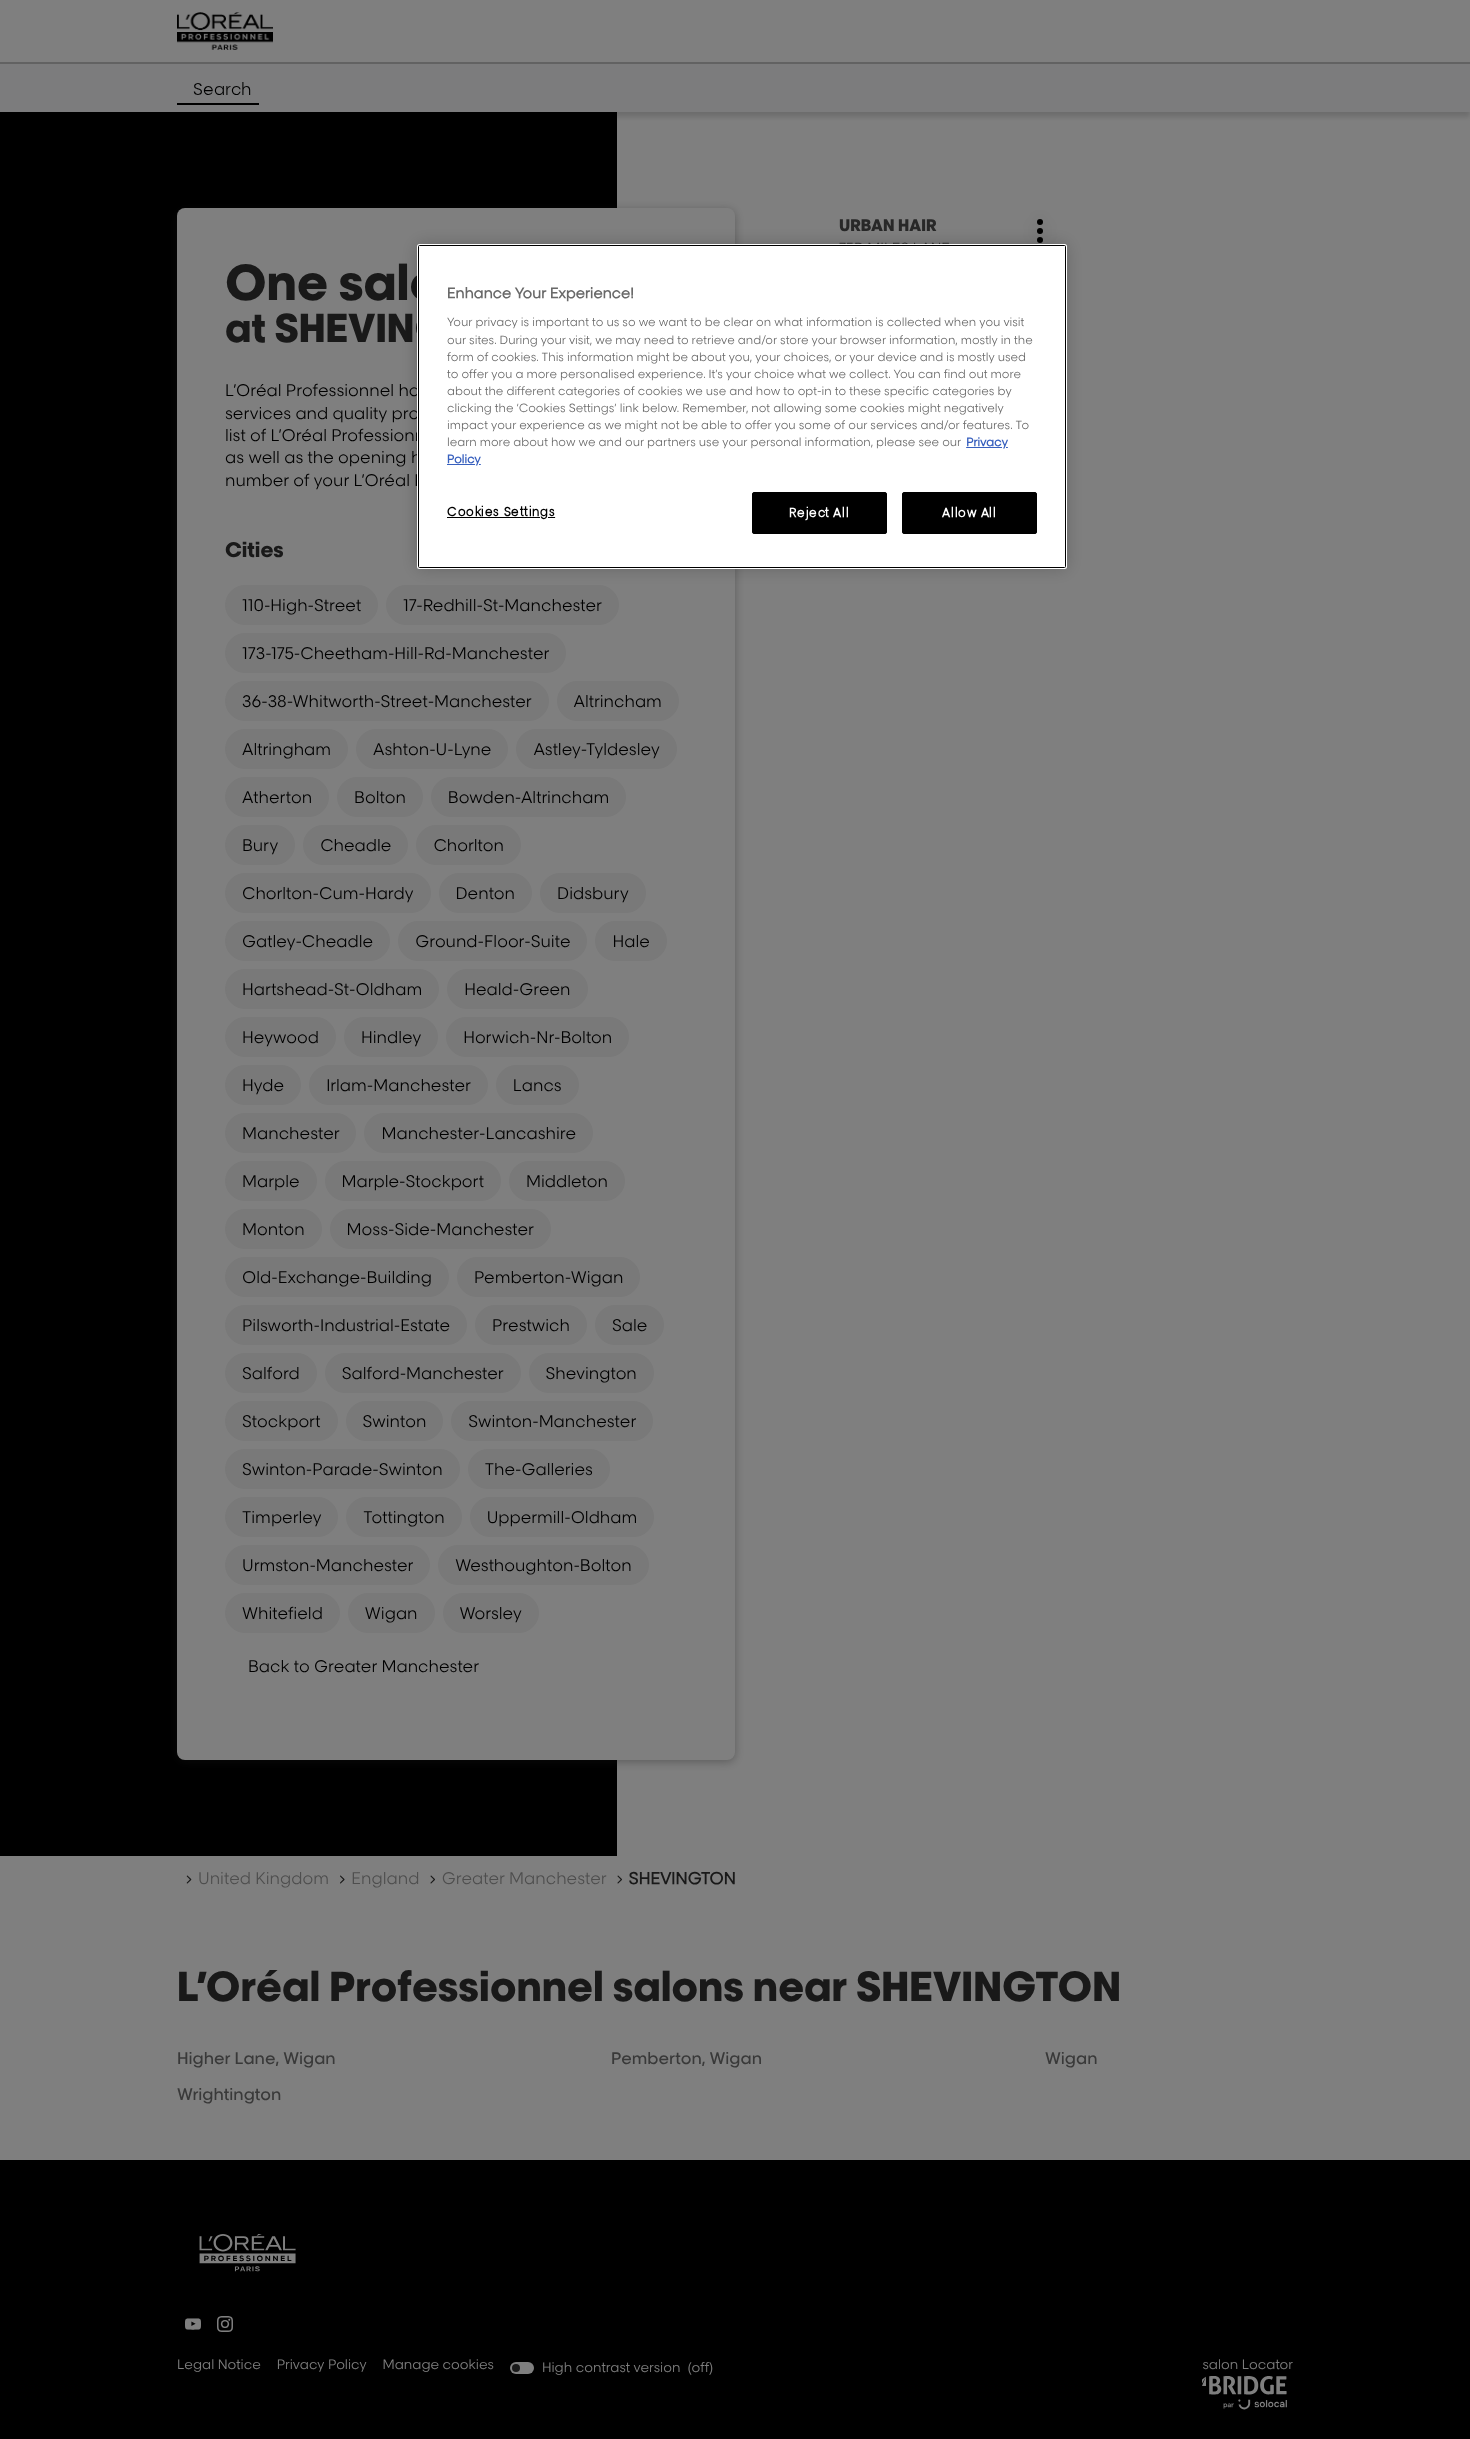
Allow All (969, 512)
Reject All (819, 512)
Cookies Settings (501, 511)
